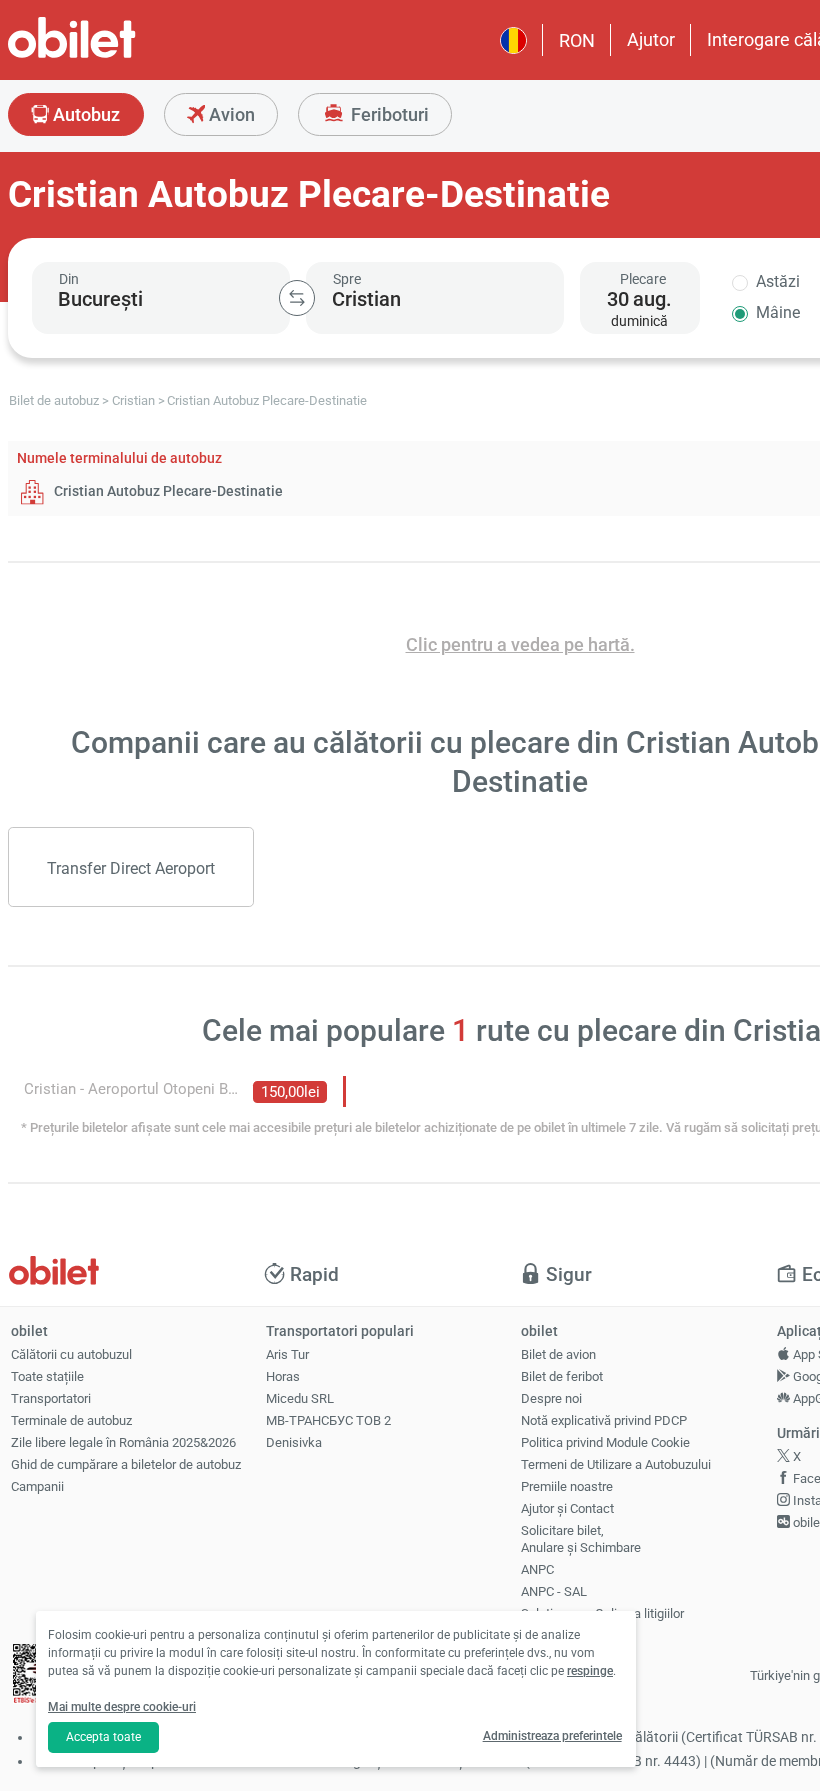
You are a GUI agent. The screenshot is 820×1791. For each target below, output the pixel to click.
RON (577, 40)
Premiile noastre (567, 1486)
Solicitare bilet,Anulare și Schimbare (581, 1539)
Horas (283, 1376)
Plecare (643, 279)
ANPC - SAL (554, 1591)
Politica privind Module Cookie (605, 1442)
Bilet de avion (558, 1354)
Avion (230, 114)
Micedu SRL (300, 1398)
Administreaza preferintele (552, 1736)
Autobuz (84, 114)
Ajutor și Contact (567, 1508)
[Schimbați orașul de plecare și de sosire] (297, 298)
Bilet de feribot (562, 1376)
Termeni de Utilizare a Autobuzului (616, 1464)
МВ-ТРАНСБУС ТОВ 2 (328, 1420)
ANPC (537, 1569)
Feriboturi (388, 114)
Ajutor (651, 39)
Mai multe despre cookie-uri (122, 1707)
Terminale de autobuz (71, 1420)
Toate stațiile (47, 1376)
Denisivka (294, 1442)
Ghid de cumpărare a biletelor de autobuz (126, 1464)
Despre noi (551, 1398)
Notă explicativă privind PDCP (604, 1420)
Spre (347, 279)
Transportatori (51, 1398)
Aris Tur (287, 1354)
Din (69, 279)
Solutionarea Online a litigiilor (602, 1613)
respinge (590, 1671)
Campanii (37, 1486)
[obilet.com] (120, 55)
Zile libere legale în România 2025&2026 (123, 1442)
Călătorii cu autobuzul (71, 1354)
